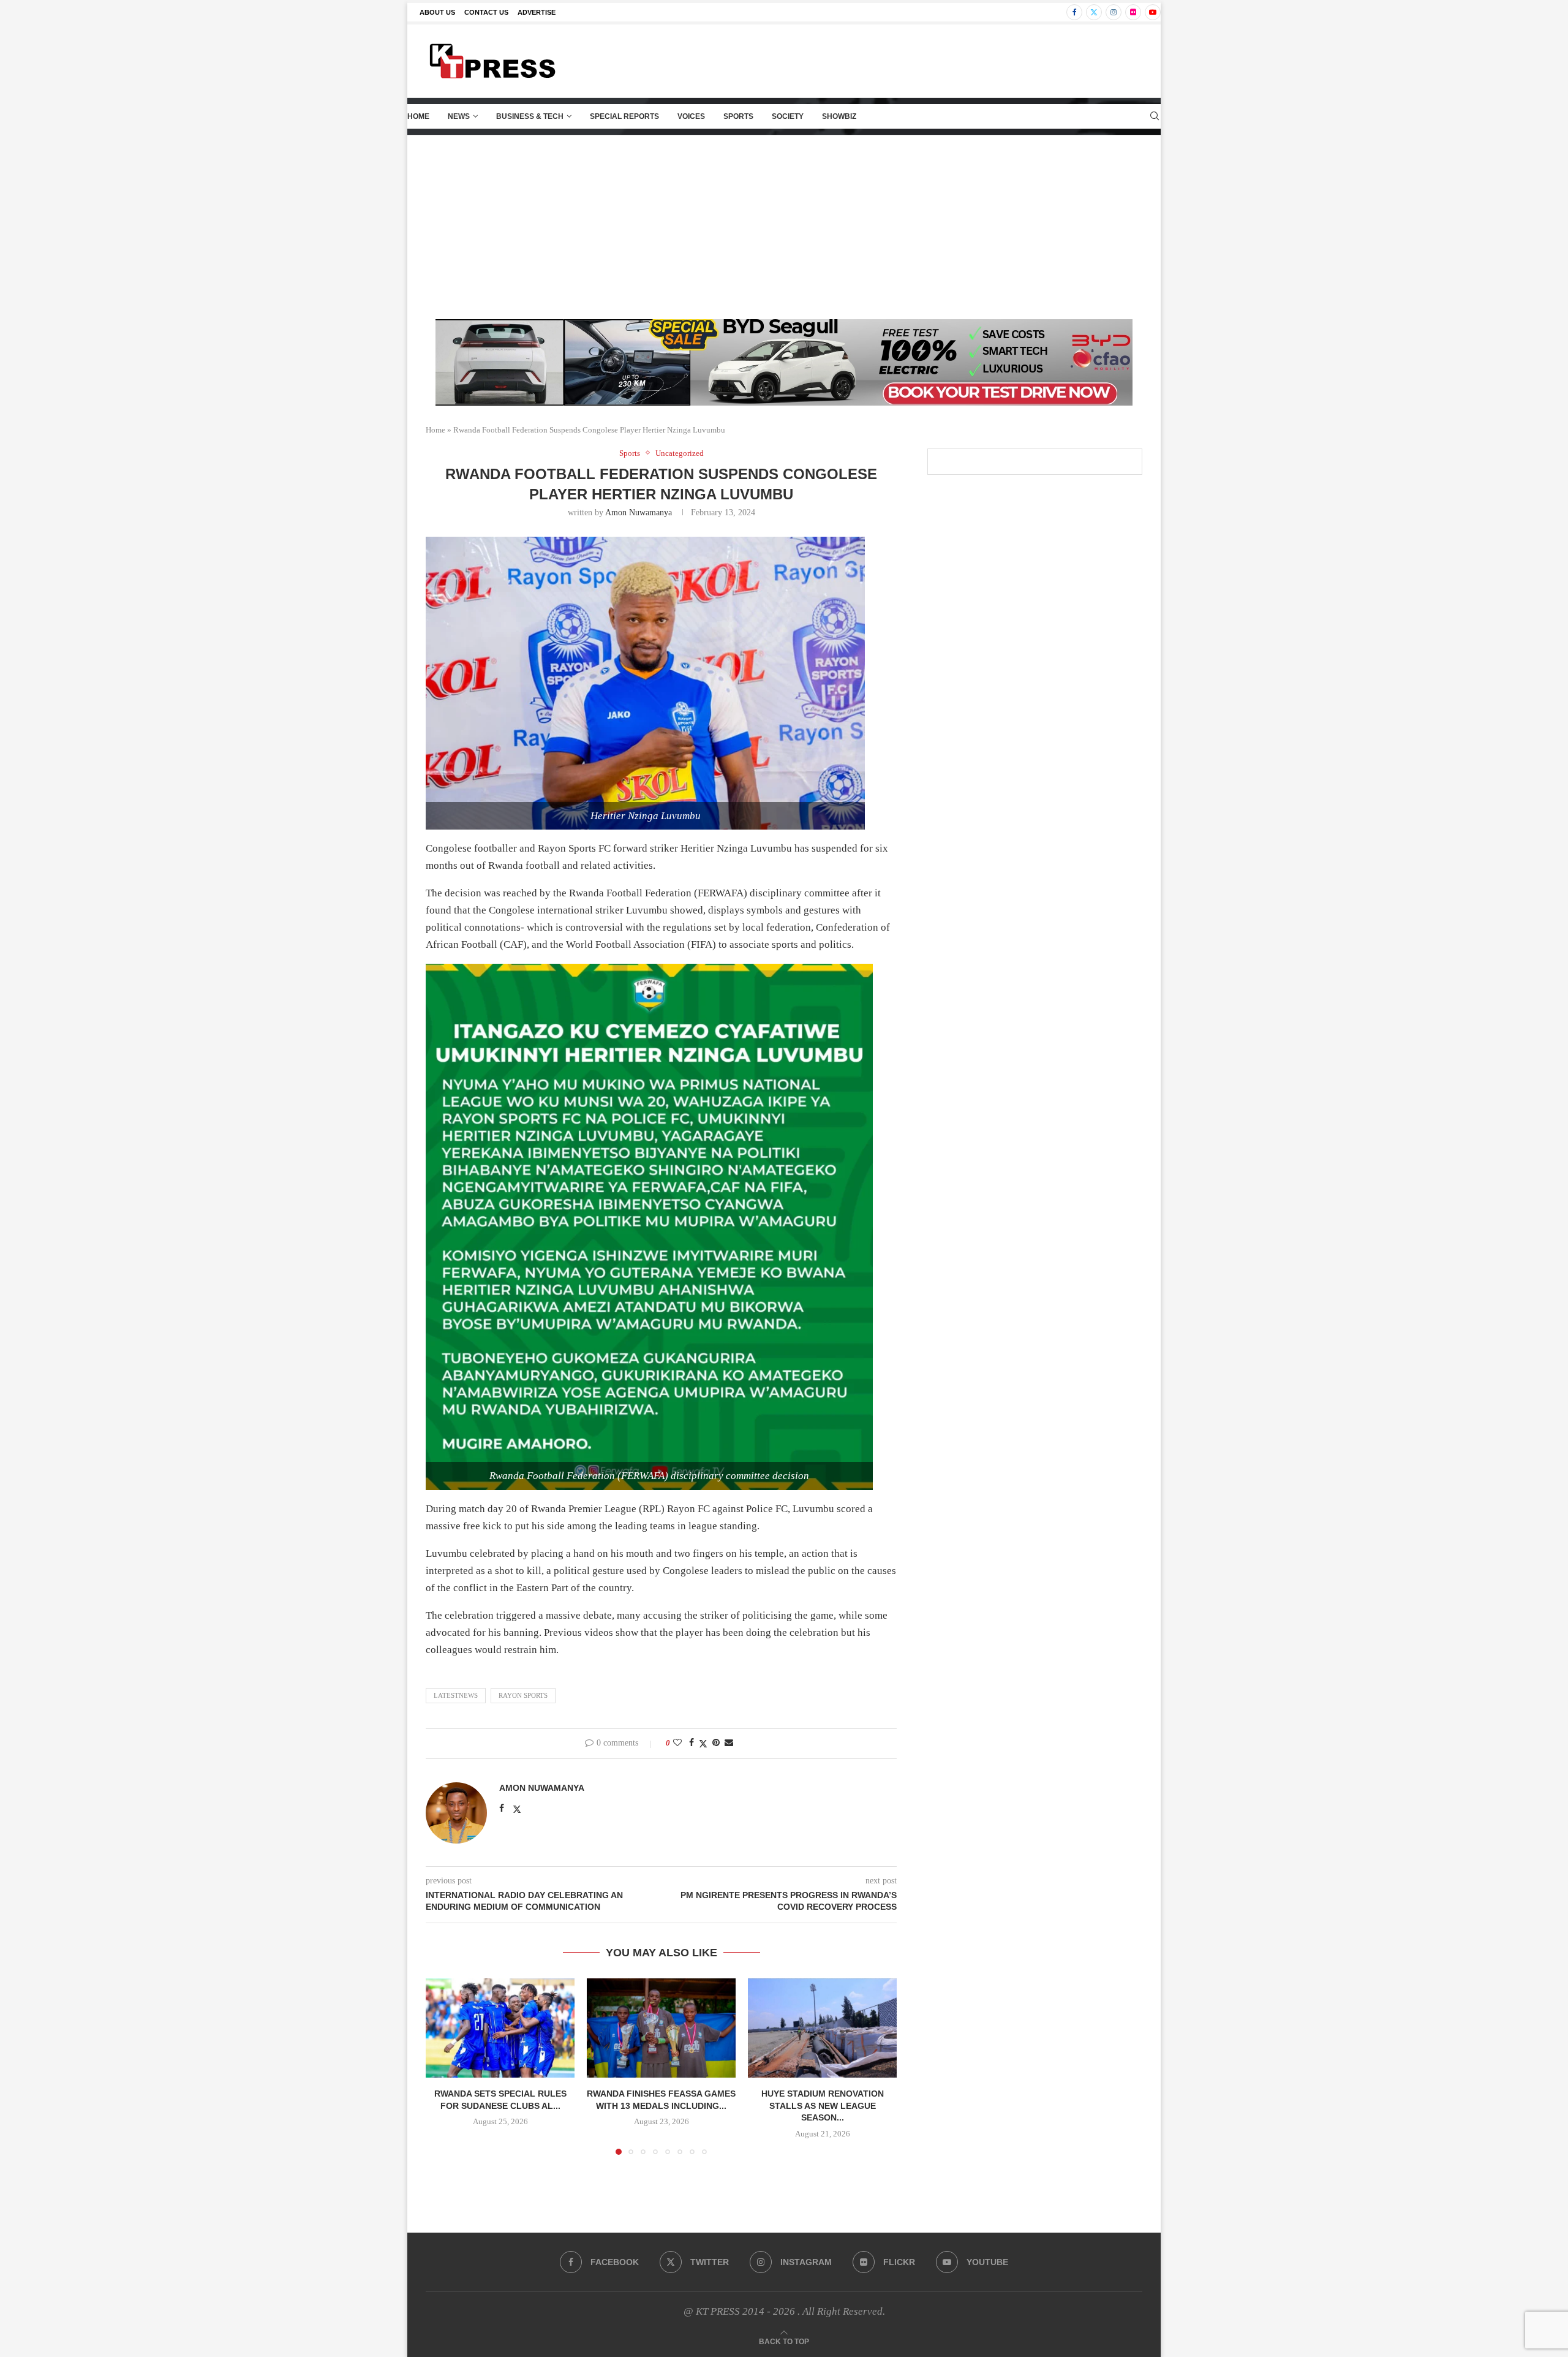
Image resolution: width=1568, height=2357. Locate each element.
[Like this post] (677, 1743)
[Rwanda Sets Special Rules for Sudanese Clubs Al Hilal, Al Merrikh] (500, 2028)
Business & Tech (530, 116)
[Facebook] (1074, 12)
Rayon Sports (523, 1695)
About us (437, 12)
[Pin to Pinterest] (716, 1743)
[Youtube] (1153, 12)
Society (788, 116)
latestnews (456, 1695)
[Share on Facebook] (692, 1743)
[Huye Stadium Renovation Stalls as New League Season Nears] (822, 2028)
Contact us (486, 12)
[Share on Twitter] (703, 1744)
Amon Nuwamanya (639, 513)
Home (418, 116)
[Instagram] (1114, 12)
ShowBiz (839, 116)
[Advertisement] (784, 227)
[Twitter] (1094, 12)
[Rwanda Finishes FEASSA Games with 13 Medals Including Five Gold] (661, 2028)
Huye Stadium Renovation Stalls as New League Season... (823, 2105)
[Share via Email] (729, 1743)
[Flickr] (1133, 12)
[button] (442, 2066)
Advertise (537, 12)
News (459, 116)
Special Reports (624, 116)
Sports (738, 116)
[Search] (1155, 116)
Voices (691, 116)
